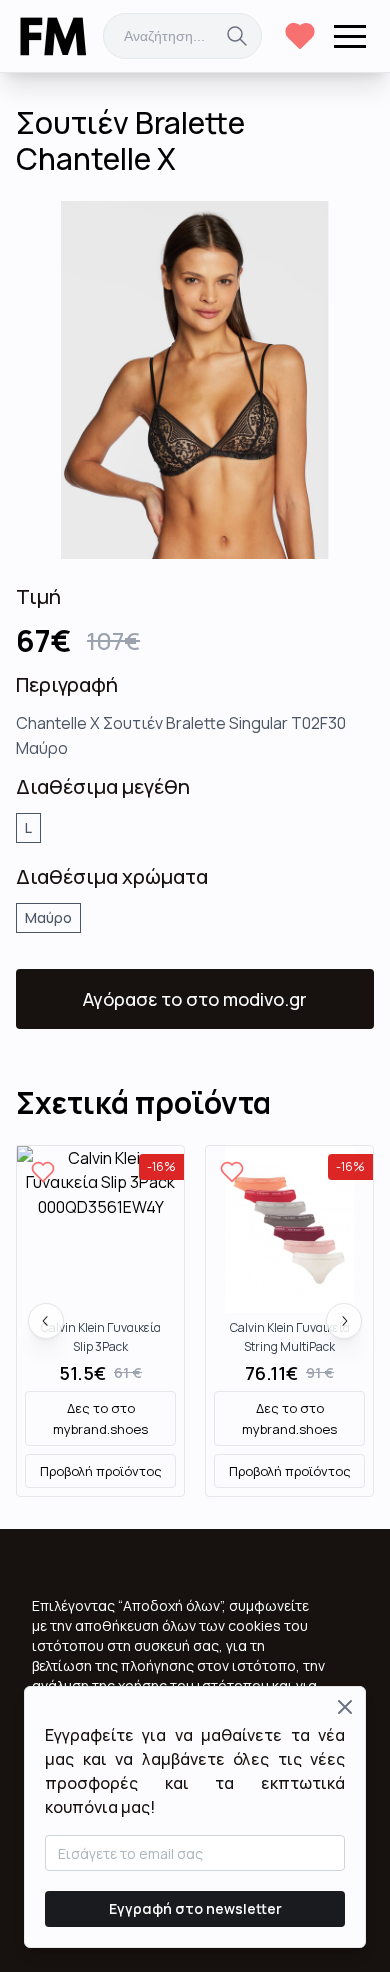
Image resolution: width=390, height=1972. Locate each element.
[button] (350, 36)
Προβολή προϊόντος (101, 1471)
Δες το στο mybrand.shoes (100, 1418)
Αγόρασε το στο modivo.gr (195, 999)
